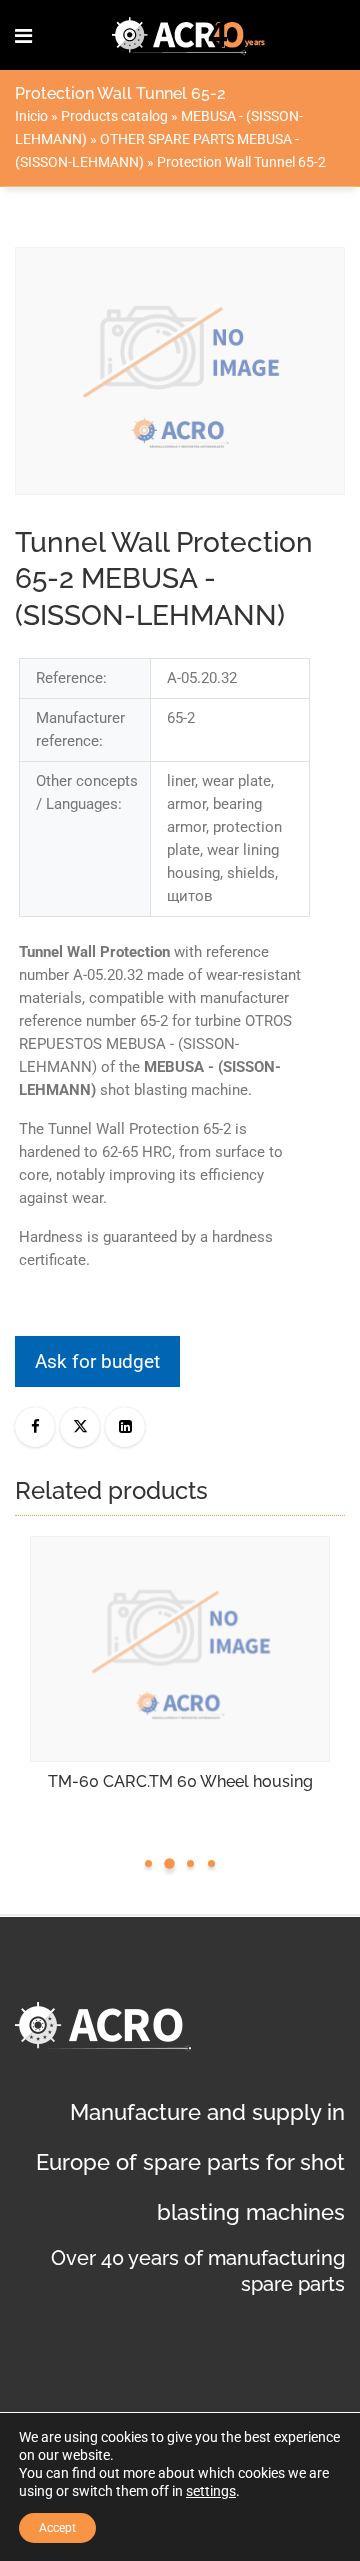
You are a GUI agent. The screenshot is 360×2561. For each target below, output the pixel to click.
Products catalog (114, 116)
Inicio (31, 116)
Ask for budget (97, 1361)
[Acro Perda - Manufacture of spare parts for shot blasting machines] (189, 35)
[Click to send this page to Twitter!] (80, 1427)
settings (211, 2491)
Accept (57, 2528)
